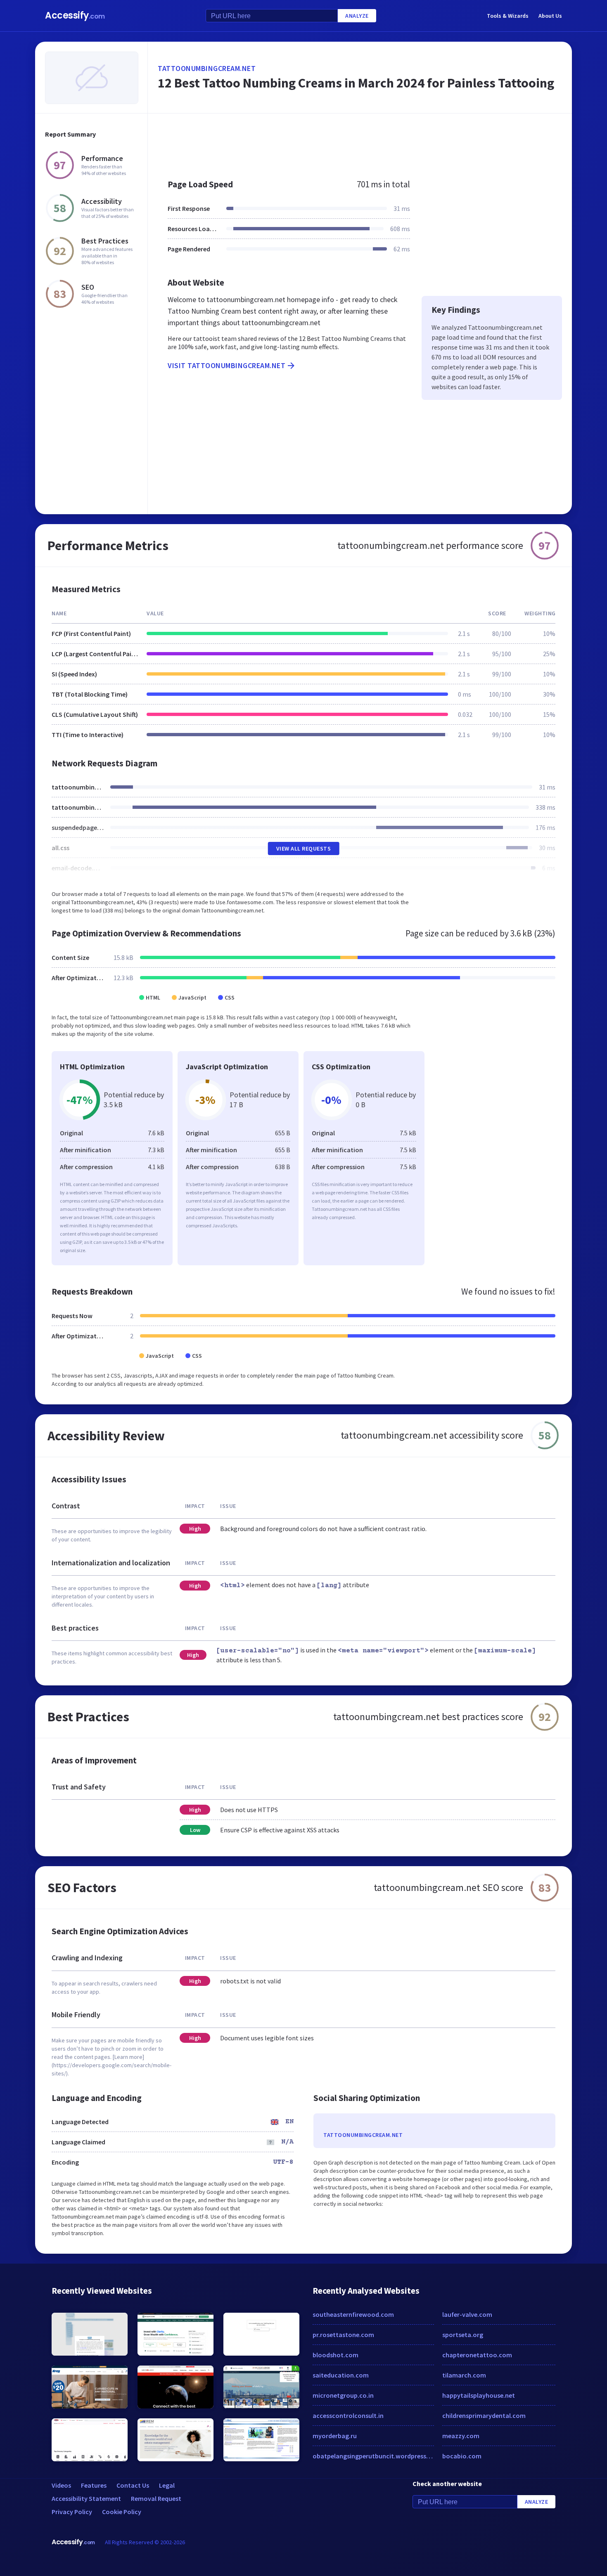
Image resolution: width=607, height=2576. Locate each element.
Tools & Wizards (508, 16)
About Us (550, 16)
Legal (167, 2485)
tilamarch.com (464, 2375)
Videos (61, 2485)
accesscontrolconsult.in (348, 2415)
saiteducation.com (341, 2375)
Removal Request (156, 2498)
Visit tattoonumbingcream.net (226, 365)
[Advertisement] (360, 142)
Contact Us (133, 2485)
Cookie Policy (122, 2512)
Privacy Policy (72, 2512)
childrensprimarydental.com (484, 2415)
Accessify (75, 15)
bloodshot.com (336, 2355)
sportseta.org (463, 2335)
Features (94, 2485)
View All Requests (304, 848)
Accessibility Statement (86, 2498)
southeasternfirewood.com (353, 2314)
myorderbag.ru (335, 2436)
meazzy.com (461, 2436)
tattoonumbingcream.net (207, 68)
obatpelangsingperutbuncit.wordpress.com (373, 2456)
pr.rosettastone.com (343, 2335)
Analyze (357, 16)
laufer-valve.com (467, 2314)
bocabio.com (462, 2456)
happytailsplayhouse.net (479, 2395)
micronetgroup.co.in (343, 2395)
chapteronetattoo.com (477, 2355)
